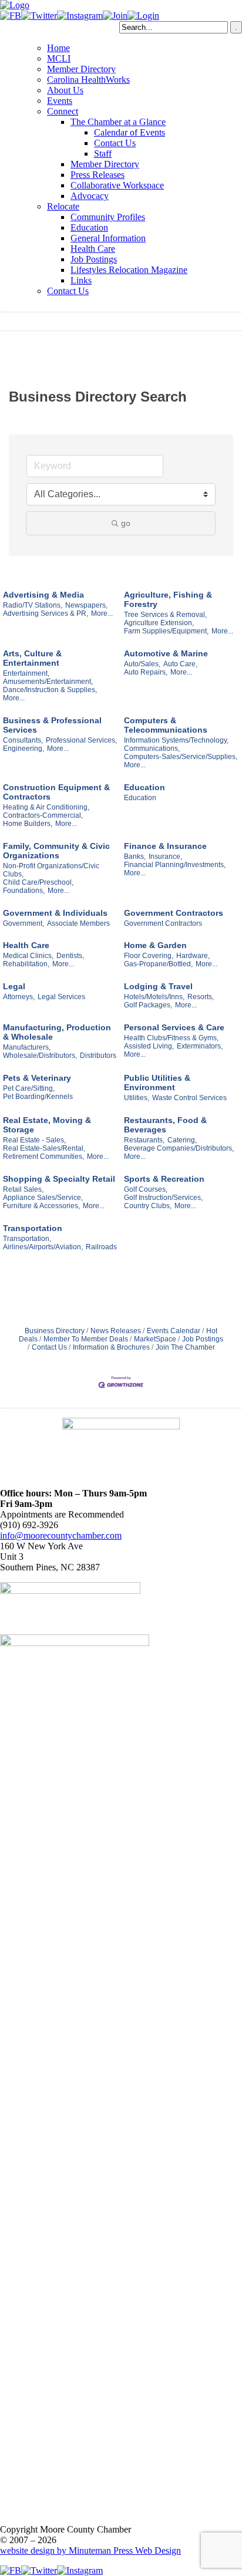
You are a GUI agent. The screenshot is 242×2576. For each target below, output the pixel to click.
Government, (23, 923)
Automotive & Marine (166, 653)
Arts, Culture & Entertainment (32, 658)
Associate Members (78, 923)
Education (89, 227)
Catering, (182, 1140)
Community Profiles (108, 217)
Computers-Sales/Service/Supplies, (181, 757)
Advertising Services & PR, (46, 613)
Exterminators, (200, 1046)
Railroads (101, 1247)
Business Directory (55, 1331)
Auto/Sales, (142, 664)
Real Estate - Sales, (34, 1140)
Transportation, (27, 1239)
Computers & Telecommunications (166, 725)
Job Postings (94, 259)
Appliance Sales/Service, (43, 1198)
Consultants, (23, 740)
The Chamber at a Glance (118, 122)
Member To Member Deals (86, 1339)
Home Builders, (28, 824)
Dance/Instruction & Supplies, (50, 690)
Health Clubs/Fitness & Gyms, (171, 1038)
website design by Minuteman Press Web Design (90, 2550)
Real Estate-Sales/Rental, (44, 1148)
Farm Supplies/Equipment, (166, 631)
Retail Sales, (23, 1189)
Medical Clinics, (28, 956)
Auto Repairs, (146, 672)
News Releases (116, 1331)
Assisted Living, (149, 1046)
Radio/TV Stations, (33, 605)
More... (102, 613)
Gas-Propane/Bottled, (158, 964)
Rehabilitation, (26, 964)
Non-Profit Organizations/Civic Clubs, (51, 870)
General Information (108, 238)
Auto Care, (180, 664)
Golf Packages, (148, 1005)
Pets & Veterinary (37, 1078)
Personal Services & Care (174, 1027)
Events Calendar (174, 1331)
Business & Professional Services (52, 725)
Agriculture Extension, (159, 623)
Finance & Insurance (165, 846)
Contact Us (115, 143)
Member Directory (81, 69)
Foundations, (24, 891)
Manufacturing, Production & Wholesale (57, 1032)
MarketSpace (155, 1339)
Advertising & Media (43, 595)
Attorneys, (19, 997)
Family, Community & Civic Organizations (56, 851)
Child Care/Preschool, (38, 882)
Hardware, (193, 956)
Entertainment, (26, 673)
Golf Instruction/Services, (163, 1198)
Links (81, 280)
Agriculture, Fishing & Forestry (168, 599)
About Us (65, 90)
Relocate (63, 206)
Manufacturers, (27, 1047)
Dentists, (70, 956)
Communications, (152, 748)
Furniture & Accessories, (41, 1206)
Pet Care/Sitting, (29, 1088)
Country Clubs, (148, 1206)
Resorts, (201, 997)
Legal (14, 986)
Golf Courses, (146, 1189)
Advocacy (90, 196)
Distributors (98, 1056)
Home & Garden (155, 945)
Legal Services (61, 997)
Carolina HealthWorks (88, 80)
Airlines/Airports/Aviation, (43, 1247)
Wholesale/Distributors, (40, 1056)
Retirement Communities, (43, 1156)
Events (60, 101)
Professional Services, (81, 740)
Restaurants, (144, 1140)
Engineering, (23, 748)
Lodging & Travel (158, 986)
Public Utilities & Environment (157, 1083)
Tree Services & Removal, (165, 615)
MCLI (59, 58)
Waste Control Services (189, 1098)
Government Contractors (174, 913)
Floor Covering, (149, 956)
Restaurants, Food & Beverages (165, 1125)
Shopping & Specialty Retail (59, 1179)
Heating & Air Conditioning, (46, 807)
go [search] (126, 523)
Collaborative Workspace (117, 185)
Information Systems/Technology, (176, 740)
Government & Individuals (55, 913)
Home (58, 48)
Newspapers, (86, 605)
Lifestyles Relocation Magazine (129, 270)
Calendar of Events (130, 132)
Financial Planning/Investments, (175, 865)
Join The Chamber (185, 1347)
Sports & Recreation (164, 1179)
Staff (103, 154)
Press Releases (98, 175)
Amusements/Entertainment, (48, 682)
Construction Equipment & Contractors (56, 792)
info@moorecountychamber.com (61, 1535)
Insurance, (165, 857)
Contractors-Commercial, (43, 815)
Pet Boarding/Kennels (38, 1097)
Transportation (33, 1228)
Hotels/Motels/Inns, (154, 997)
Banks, (135, 857)
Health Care (93, 249)
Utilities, (137, 1098)
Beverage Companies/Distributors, (179, 1148)
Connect (63, 111)
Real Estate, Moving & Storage (47, 1125)
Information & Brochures (111, 1347)
